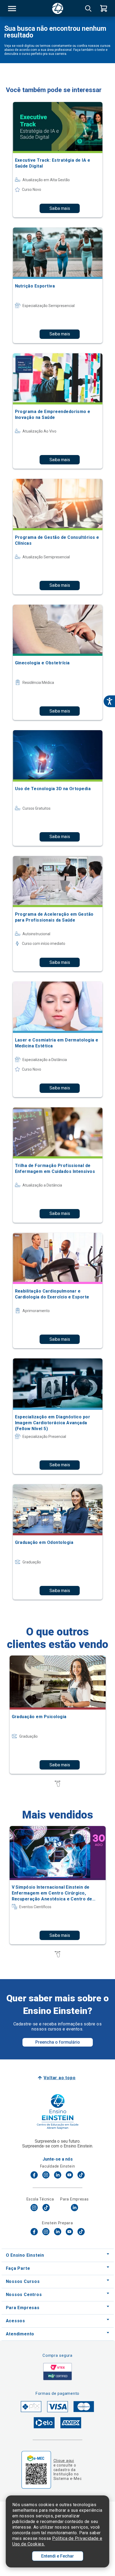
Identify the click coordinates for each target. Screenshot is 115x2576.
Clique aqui (64, 2461)
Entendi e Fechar (57, 2556)
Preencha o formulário (58, 2042)
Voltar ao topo (60, 2078)
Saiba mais (60, 208)
